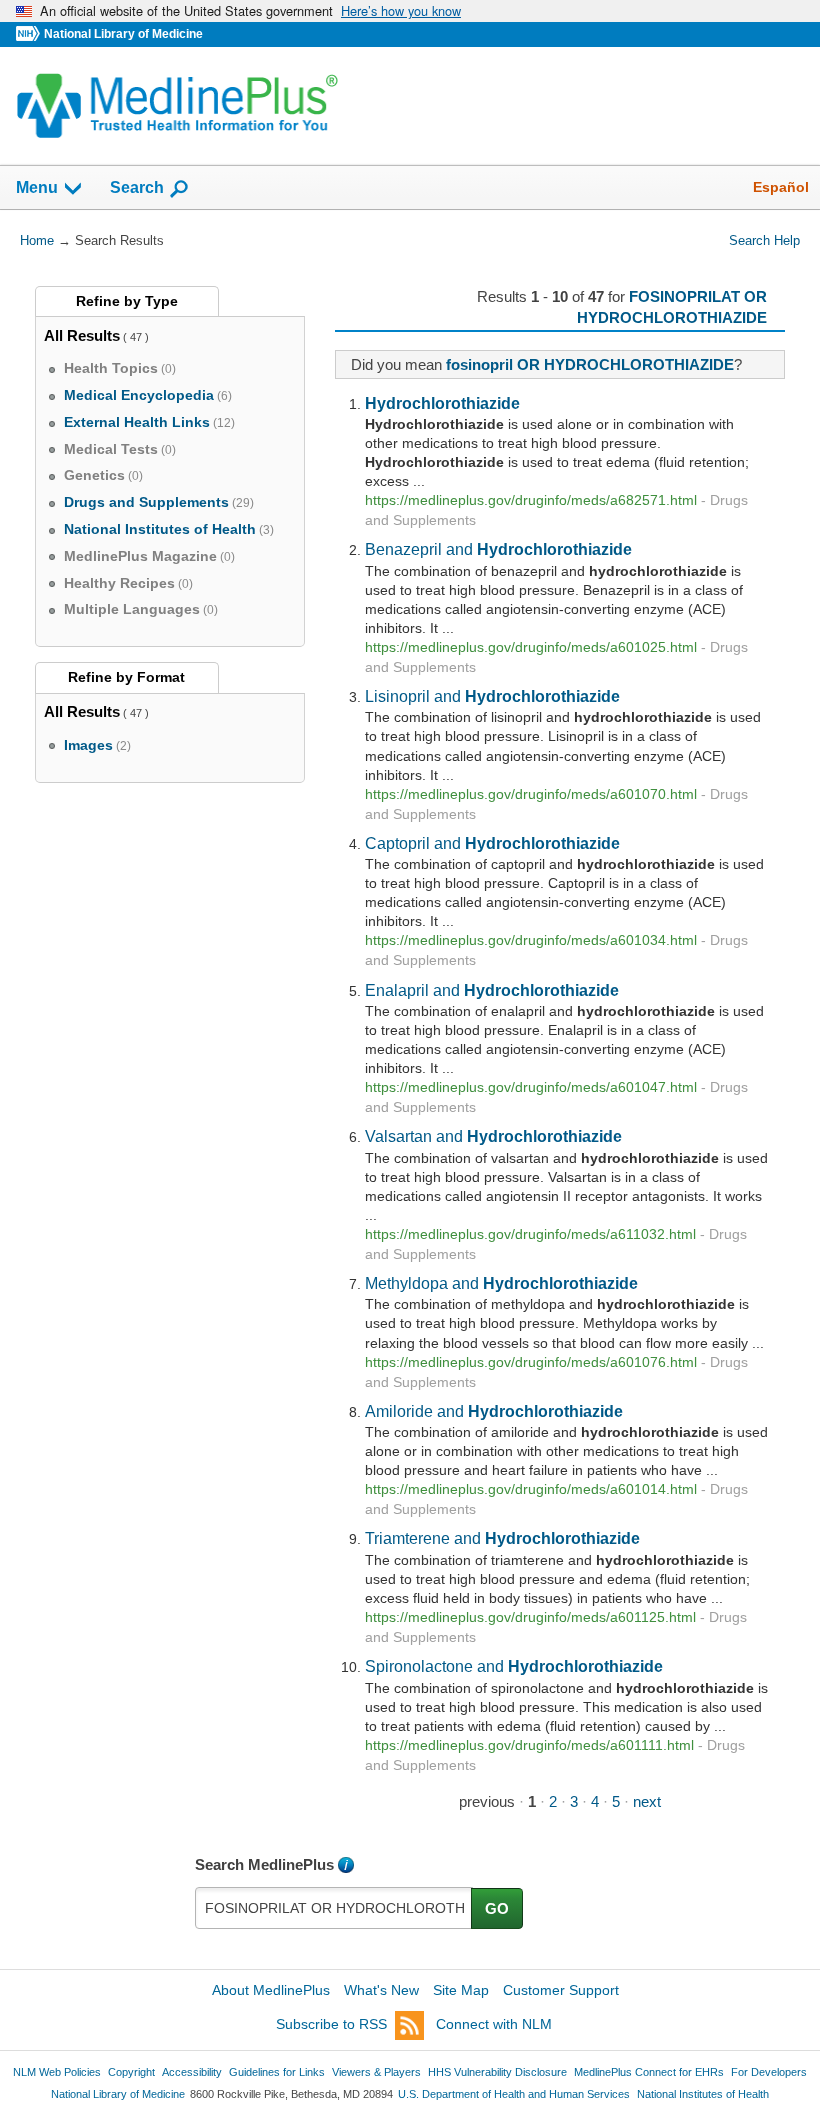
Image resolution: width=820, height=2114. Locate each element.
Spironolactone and (514, 1666)
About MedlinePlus (271, 1990)
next (647, 1801)
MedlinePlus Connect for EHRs (649, 2072)
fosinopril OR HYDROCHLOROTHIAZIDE (590, 364)
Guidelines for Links (277, 2072)
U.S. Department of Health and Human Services (514, 2094)
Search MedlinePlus (264, 1864)
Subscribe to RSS (331, 2024)
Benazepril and (498, 549)
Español (781, 187)
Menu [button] (37, 187)
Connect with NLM (494, 2024)
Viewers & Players (376, 2072)
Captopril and (492, 843)
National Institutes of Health (703, 2094)
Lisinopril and (492, 696)
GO (497, 1908)
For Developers (769, 2072)
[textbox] (334, 1908)
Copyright (131, 2072)
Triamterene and (502, 1538)
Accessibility (192, 2072)
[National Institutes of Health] (30, 34)
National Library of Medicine (123, 34)
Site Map (461, 1990)
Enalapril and (492, 990)
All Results (82, 335)
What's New (381, 1990)
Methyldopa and (501, 1283)
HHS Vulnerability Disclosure (497, 2072)
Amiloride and (494, 1411)
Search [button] (137, 187)
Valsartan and (493, 1136)
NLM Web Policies (57, 2072)
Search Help (764, 240)
